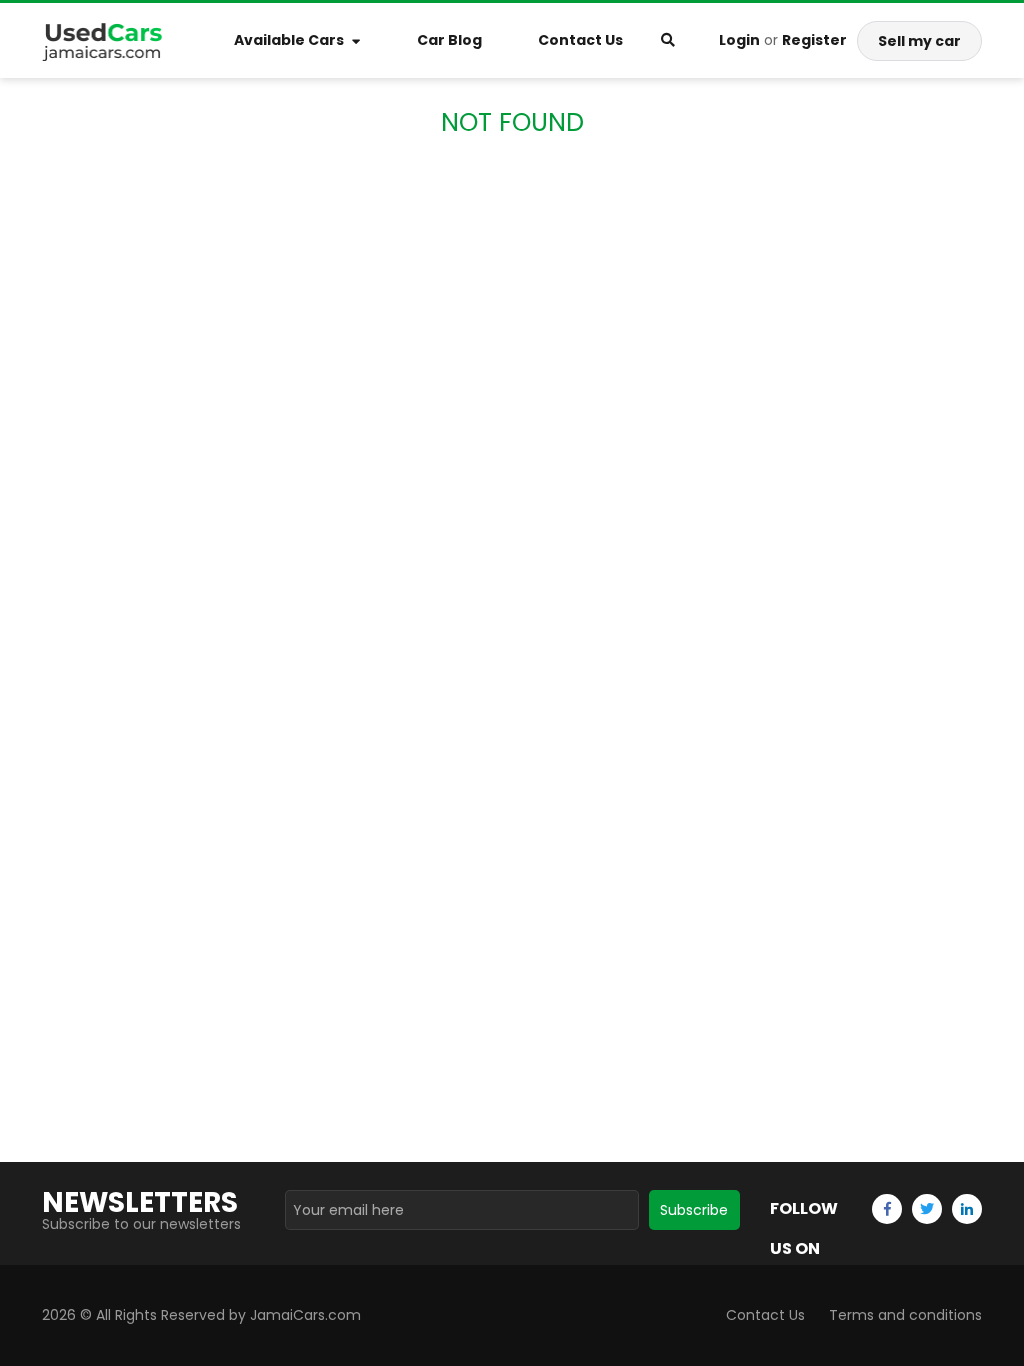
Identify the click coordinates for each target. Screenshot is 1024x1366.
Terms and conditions (905, 1315)
